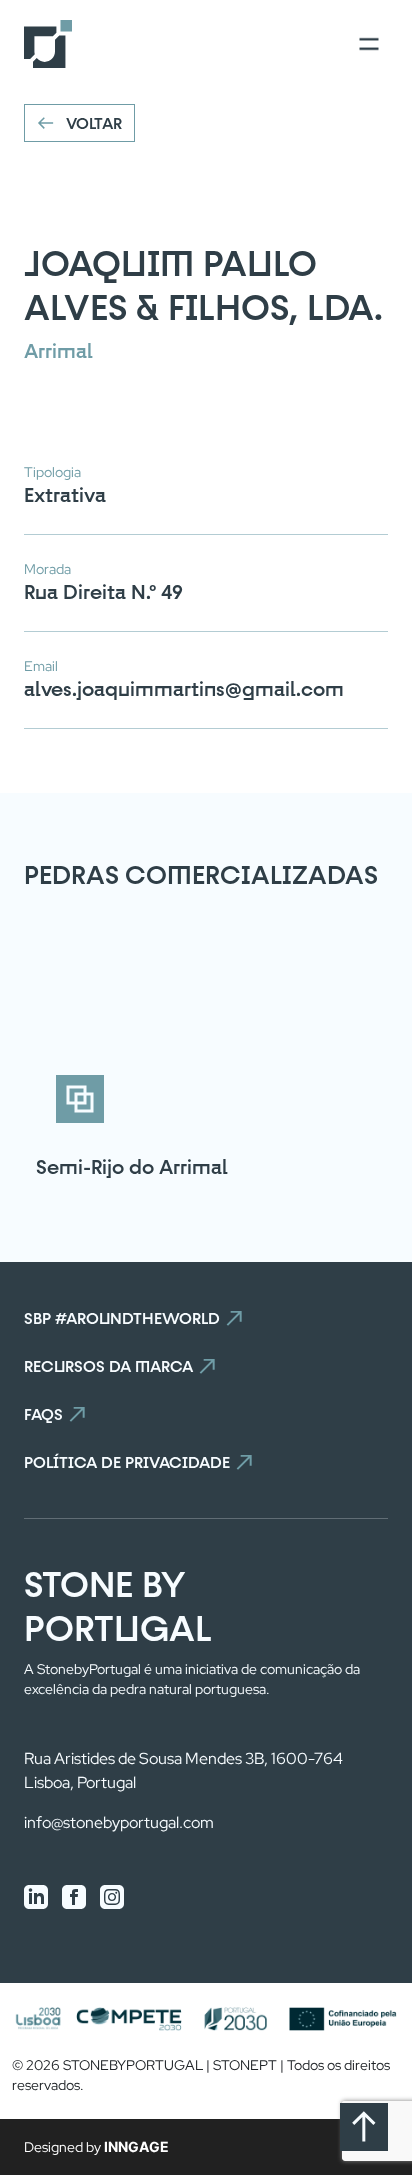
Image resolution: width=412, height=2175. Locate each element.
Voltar (94, 123)
